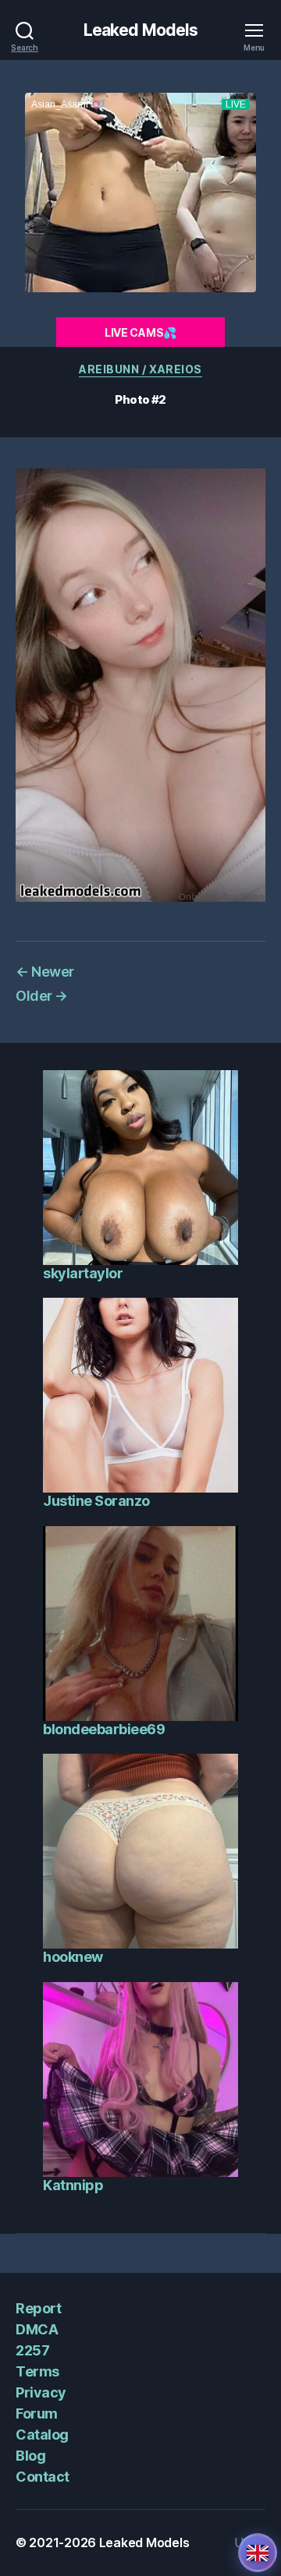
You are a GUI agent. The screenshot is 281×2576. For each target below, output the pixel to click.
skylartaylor (83, 1273)
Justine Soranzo (96, 1501)
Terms (37, 2371)
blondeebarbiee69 (104, 1729)
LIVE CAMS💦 (140, 332)
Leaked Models (141, 30)
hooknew (73, 1957)
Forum (37, 2413)
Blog (30, 2456)
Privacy (41, 2392)
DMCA (37, 2329)
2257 (32, 2350)
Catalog (42, 2435)
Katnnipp (73, 2185)
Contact (43, 2477)
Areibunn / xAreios (140, 369)
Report (38, 2308)
